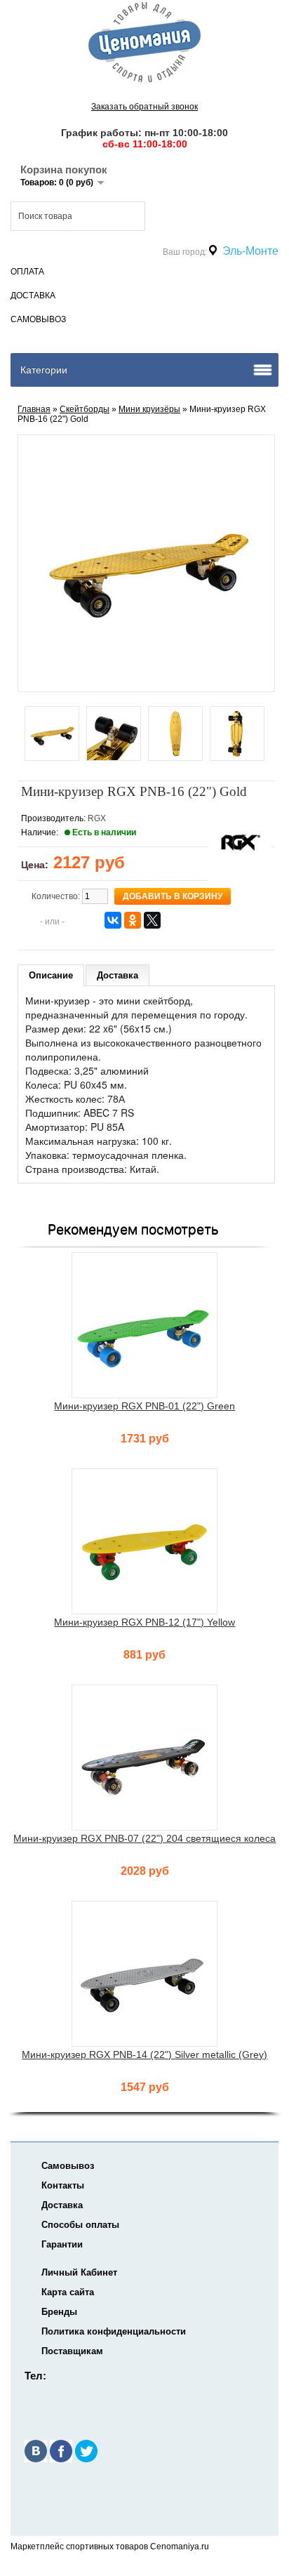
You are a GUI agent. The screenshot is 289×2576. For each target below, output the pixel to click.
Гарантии (62, 2244)
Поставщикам (72, 2351)
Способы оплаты (80, 2225)
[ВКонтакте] (113, 920)
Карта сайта (68, 2292)
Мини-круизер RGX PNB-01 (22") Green (144, 1406)
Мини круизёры (149, 409)
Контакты (63, 2185)
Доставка (33, 296)
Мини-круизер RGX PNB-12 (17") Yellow (144, 1622)
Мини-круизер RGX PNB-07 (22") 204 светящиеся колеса (144, 1838)
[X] (152, 920)
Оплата (27, 272)
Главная (34, 409)
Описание (51, 975)
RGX (97, 818)
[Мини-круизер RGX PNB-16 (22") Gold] (52, 735)
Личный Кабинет (79, 2272)
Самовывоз (38, 319)
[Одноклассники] (133, 920)
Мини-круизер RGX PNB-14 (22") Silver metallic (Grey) (144, 2054)
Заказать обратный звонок (144, 107)
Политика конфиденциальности (114, 2331)
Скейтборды (85, 409)
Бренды (59, 2312)
